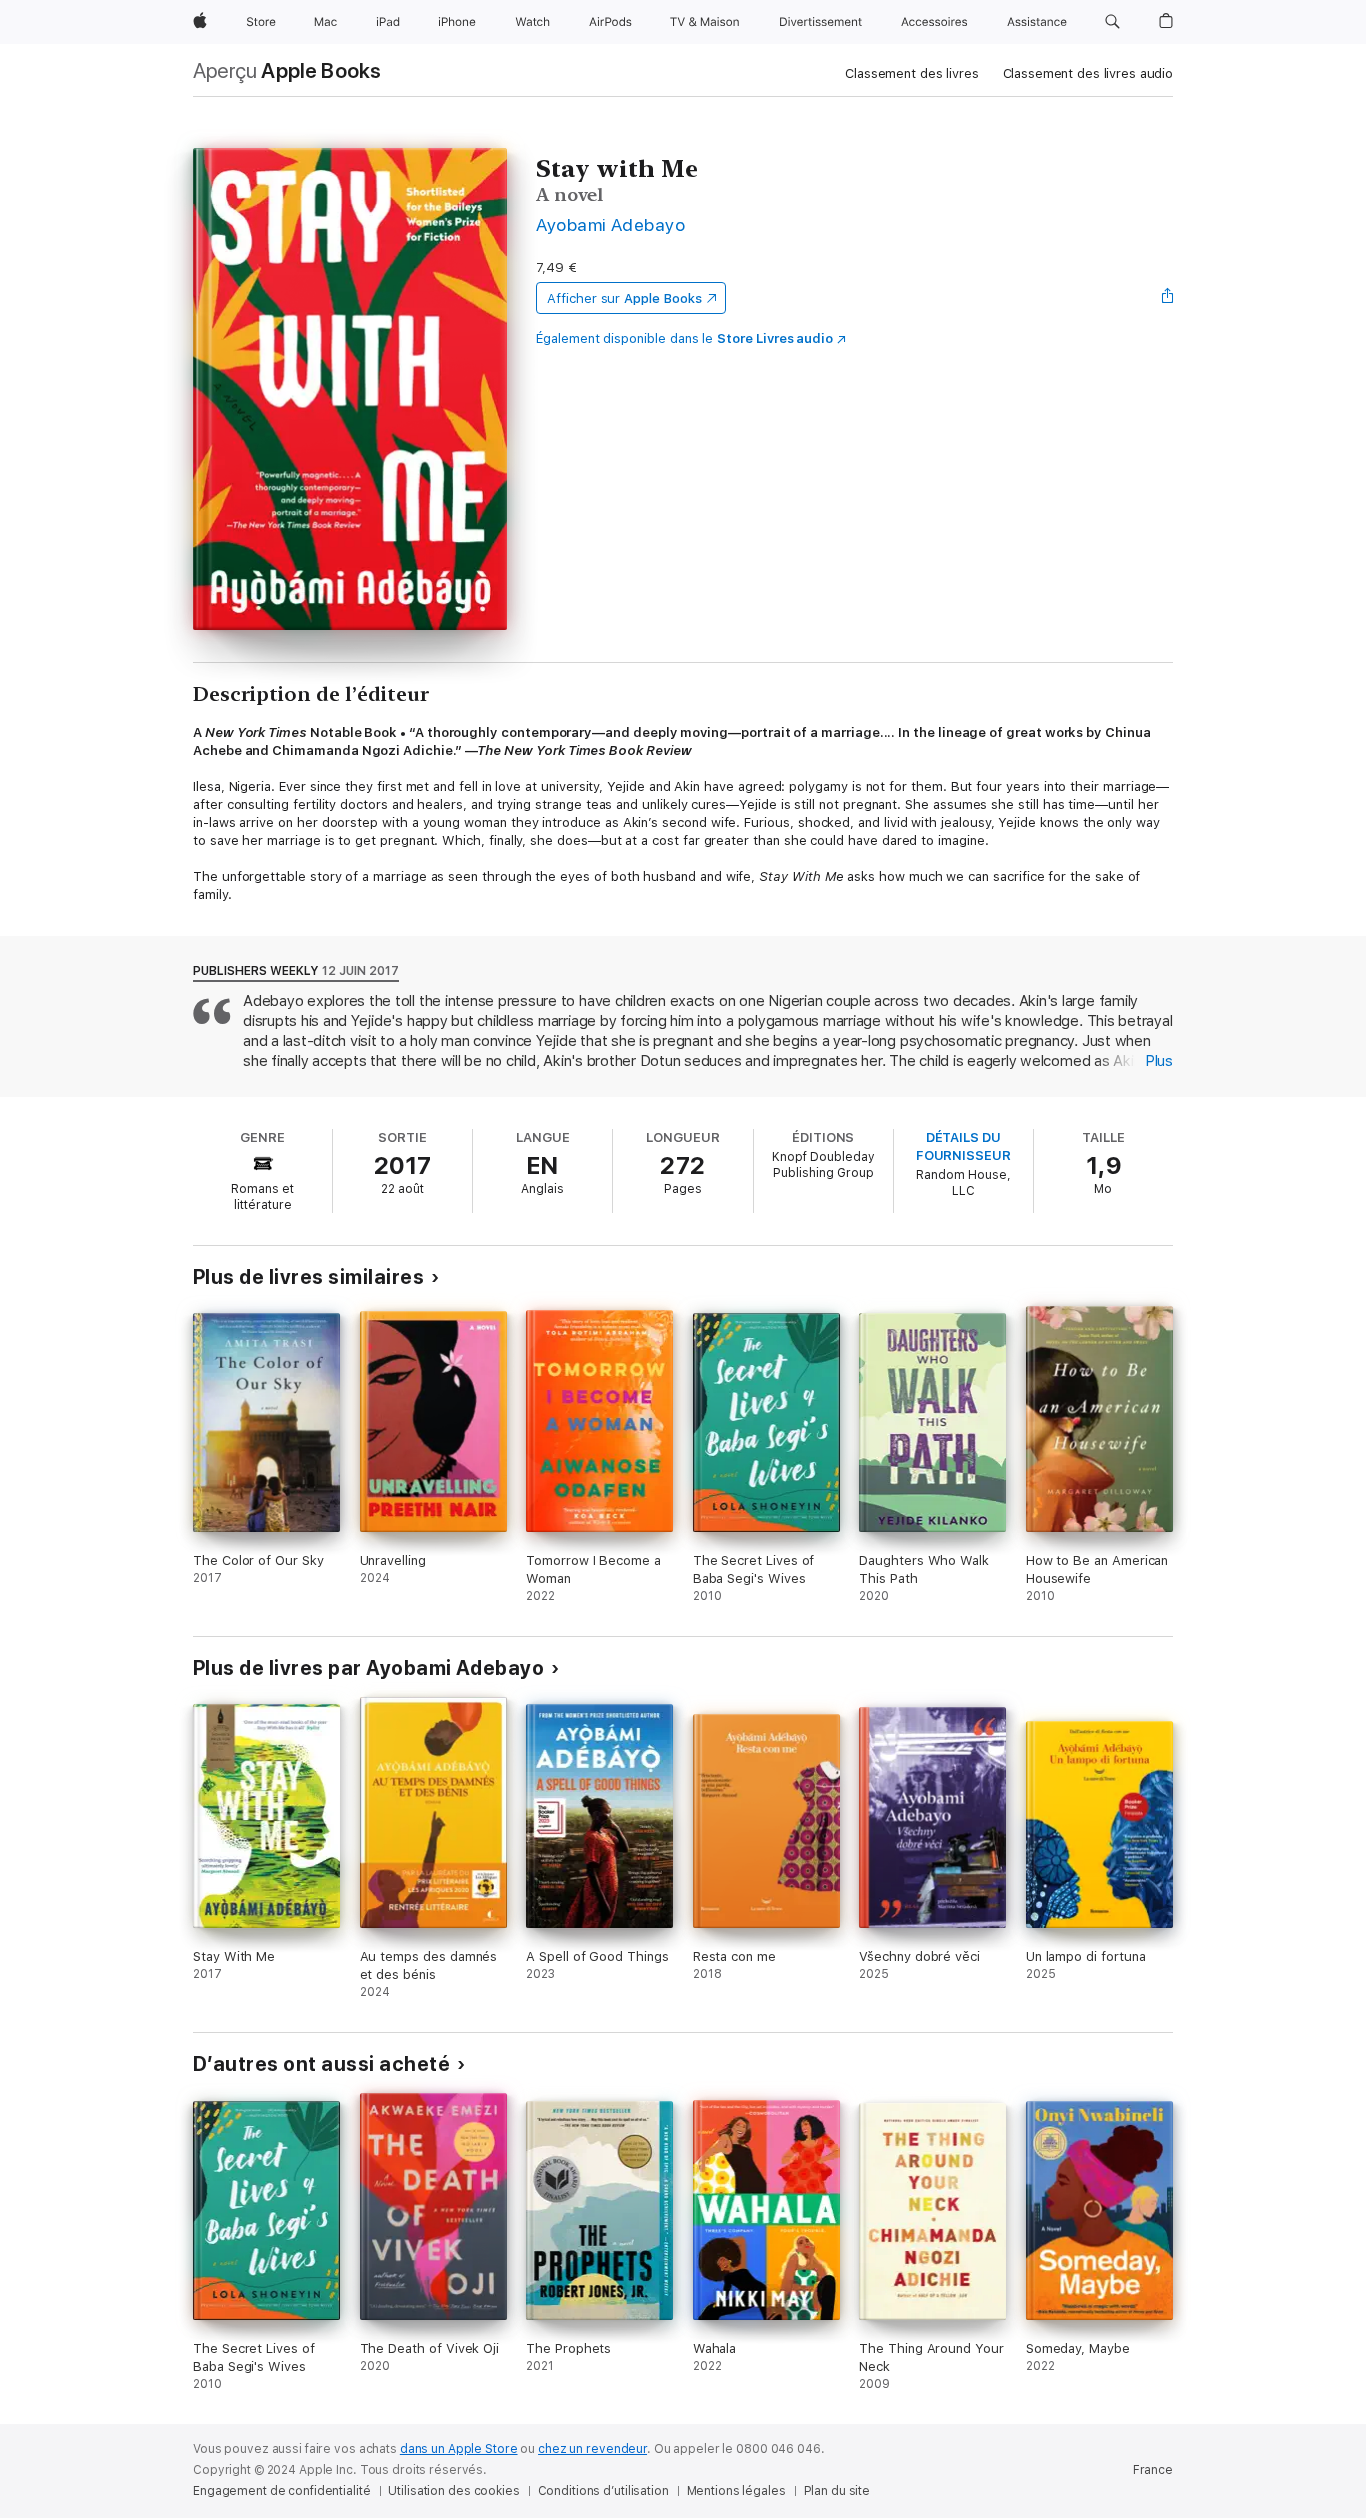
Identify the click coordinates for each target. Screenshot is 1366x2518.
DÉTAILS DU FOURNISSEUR (963, 1146)
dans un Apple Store (459, 2449)
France (1153, 2470)
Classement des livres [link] (911, 73)
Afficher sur (624, 298)
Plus (1159, 1061)
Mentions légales (736, 2491)
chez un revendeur (592, 2449)
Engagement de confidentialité (282, 2491)
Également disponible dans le (684, 338)
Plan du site (837, 2491)
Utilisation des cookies (453, 2491)
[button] (1112, 22)
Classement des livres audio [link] (1088, 73)
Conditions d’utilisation (603, 2491)
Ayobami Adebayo (610, 224)
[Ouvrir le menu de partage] (1168, 298)
